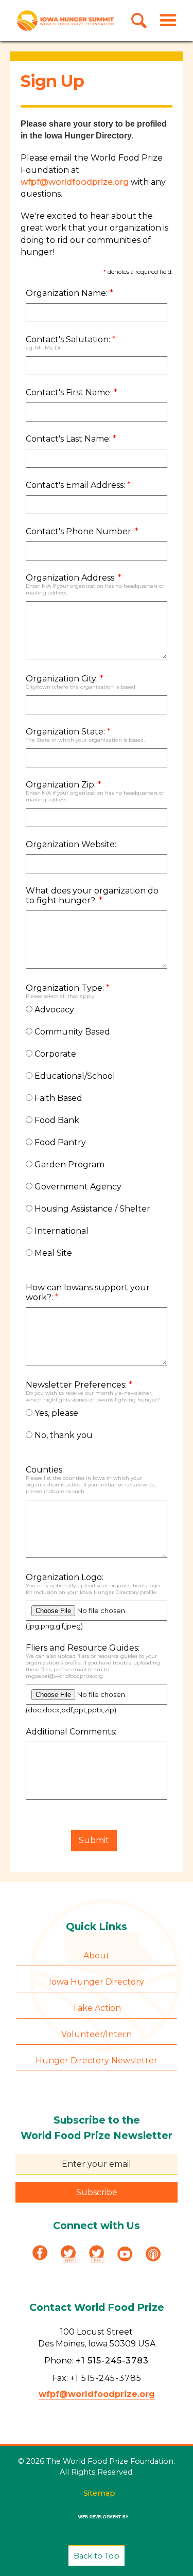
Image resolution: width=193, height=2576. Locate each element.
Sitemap (99, 2493)
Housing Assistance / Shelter (91, 1209)
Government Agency (77, 1187)
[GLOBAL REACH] (97, 2524)
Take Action (97, 2008)
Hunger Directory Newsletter (97, 2061)
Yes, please (55, 1413)
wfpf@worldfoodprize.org (75, 182)
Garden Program (68, 1164)
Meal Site (52, 1253)
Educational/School (74, 1076)
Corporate (54, 1054)
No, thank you (63, 1435)
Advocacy (53, 1010)
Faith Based (57, 1098)
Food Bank (56, 1120)
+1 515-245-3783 (112, 2361)
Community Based (71, 1032)
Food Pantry (59, 1142)
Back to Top (97, 2556)
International (60, 1231)
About (97, 1956)
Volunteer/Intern (97, 2034)
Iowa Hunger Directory (97, 1982)
